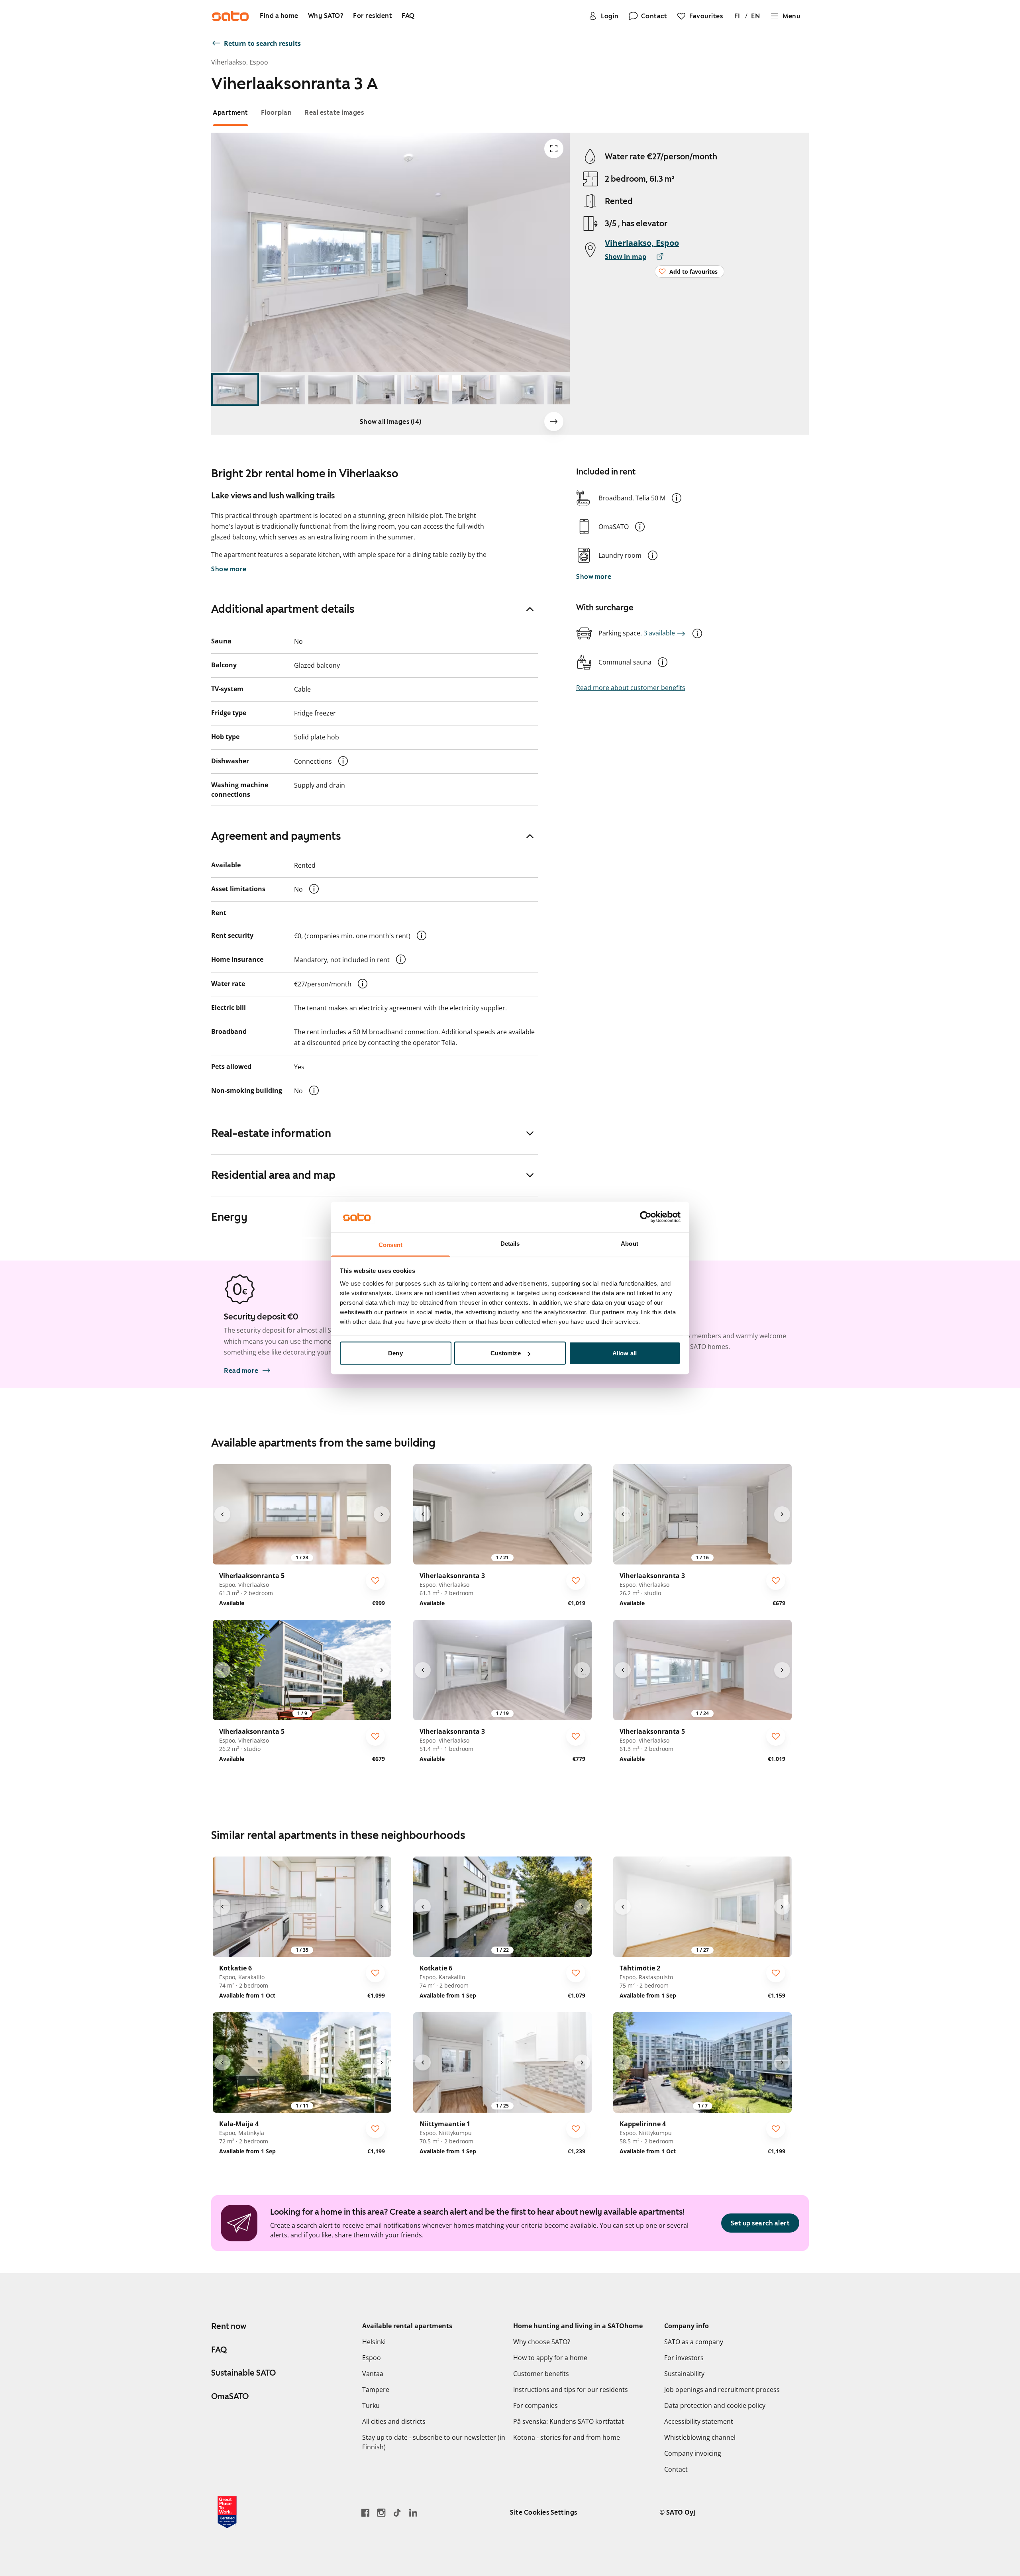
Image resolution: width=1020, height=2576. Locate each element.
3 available (659, 633)
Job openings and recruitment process (722, 2390)
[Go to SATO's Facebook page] (365, 2512)
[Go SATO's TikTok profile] (397, 2512)
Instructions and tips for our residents (571, 2390)
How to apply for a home (550, 2358)
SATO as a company (694, 2342)
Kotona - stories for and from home (567, 2437)
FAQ (219, 2350)
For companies (535, 2405)
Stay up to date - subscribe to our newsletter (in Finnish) (434, 2442)
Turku (371, 2405)
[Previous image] (222, 1514)
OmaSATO (230, 2396)
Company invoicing (693, 2453)
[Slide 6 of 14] (474, 390)
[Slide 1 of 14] (235, 390)
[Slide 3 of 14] (331, 390)
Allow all (625, 1353)
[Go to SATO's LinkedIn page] (413, 2512)
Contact (676, 2469)
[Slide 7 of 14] (522, 390)
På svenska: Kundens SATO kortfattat (569, 2421)
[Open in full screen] (554, 149)
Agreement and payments (276, 836)
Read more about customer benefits (631, 688)
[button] (677, 498)
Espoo (372, 2358)
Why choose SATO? (542, 2342)
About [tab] (630, 1243)
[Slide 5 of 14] (426, 390)
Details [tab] (510, 1243)
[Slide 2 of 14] (283, 390)
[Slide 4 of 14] (379, 390)
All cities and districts (394, 2421)
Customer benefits (541, 2374)
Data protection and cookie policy (715, 2405)
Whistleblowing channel (700, 2437)
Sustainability (684, 2374)
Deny (395, 1353)
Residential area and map (273, 1175)
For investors (684, 2358)
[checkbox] (375, 1580)
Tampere (376, 2390)
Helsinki (374, 2342)
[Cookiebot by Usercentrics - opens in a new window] (646, 1217)
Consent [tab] (390, 1244)
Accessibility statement (699, 2421)
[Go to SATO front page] (230, 16)
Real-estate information (271, 1133)
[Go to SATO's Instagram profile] (381, 2512)
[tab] (230, 113)
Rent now (229, 2326)
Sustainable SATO (243, 2373)
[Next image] (554, 421)
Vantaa (373, 2374)
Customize (506, 1353)
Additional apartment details (283, 609)
